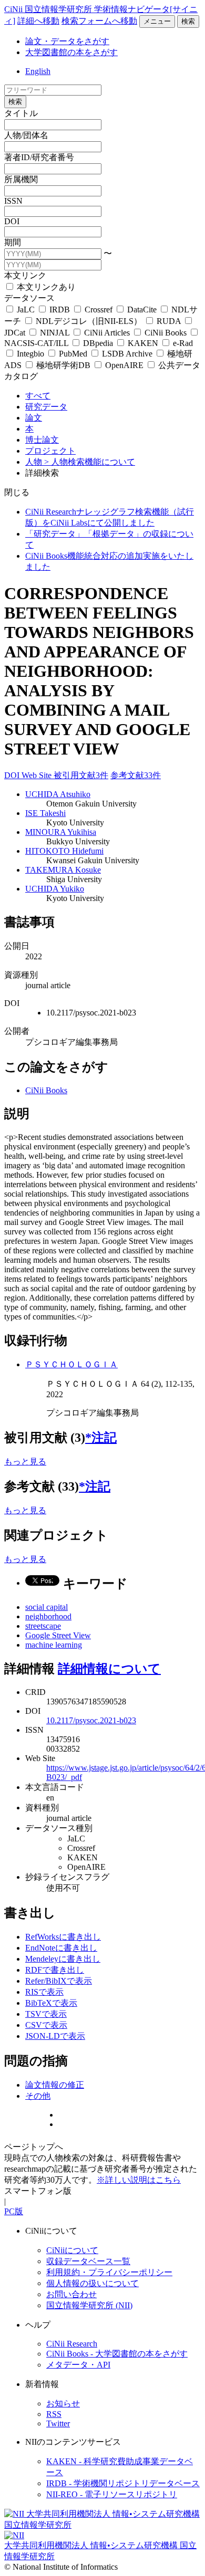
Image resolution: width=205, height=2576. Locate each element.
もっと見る (25, 1462)
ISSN (13, 201)
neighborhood (48, 1616)
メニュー (157, 21)
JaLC (26, 310)
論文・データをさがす (67, 41)
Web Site (38, 775)
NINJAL (55, 333)
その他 (38, 2096)
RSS (54, 2414)
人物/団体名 (26, 135)
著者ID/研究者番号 (39, 157)
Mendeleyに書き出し (63, 1959)
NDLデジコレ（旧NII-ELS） (89, 321)
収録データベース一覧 (88, 2261)
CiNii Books (166, 333)
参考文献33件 (136, 775)
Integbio (30, 354)
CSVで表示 (46, 2025)
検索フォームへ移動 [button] (99, 21)
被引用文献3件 (81, 775)
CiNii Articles (107, 333)
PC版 (14, 2211)
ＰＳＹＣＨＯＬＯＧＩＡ (71, 1364)
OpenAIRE (124, 365)
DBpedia (98, 343)
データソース (29, 298)
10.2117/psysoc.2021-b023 (91, 1720)
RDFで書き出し (55, 1970)
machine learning (54, 1645)
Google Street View (58, 1635)
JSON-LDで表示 (55, 2036)
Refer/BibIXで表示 (59, 1981)
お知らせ (63, 2404)
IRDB (60, 310)
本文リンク (25, 275)
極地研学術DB (63, 365)
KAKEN (143, 343)
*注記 (101, 1438)
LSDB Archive (127, 354)
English (38, 71)
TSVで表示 (46, 2014)
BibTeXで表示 (51, 2003)
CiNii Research (72, 2344)
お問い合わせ (71, 2294)
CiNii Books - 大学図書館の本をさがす (117, 2354)
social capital (47, 1607)
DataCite (142, 310)
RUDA (169, 321)
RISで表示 (44, 1992)
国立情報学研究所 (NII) (89, 2305)
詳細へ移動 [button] (38, 21)
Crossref (99, 310)
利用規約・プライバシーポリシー (109, 2272)
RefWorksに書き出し (63, 1937)
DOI (12, 221)
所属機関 (21, 179)
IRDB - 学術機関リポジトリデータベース (123, 2483)
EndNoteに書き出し (61, 1948)
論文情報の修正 (55, 2085)
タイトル (21, 113)
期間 (13, 242)
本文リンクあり (45, 287)
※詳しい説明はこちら (139, 2180)
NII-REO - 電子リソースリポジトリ (112, 2494)
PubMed (73, 354)
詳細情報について (109, 1669)
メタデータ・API (78, 2365)
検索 (188, 21)
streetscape (43, 1626)
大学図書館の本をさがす (71, 52)
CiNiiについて (72, 2250)
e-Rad (182, 343)
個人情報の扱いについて (93, 2283)
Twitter (58, 2423)
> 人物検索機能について (90, 462)
